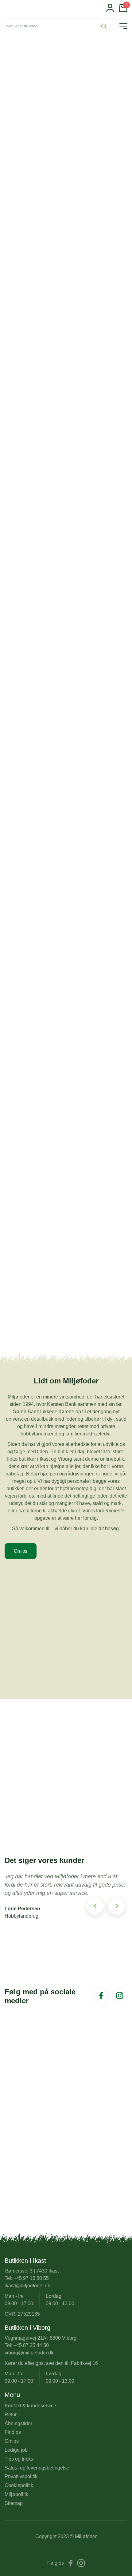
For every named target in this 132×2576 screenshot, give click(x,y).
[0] (123, 11)
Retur (11, 2415)
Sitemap (14, 2503)
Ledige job (16, 2450)
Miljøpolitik (16, 2494)
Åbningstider (18, 2424)
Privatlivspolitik (21, 2476)
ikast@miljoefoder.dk (27, 2286)
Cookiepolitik (19, 2485)
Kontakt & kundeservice (30, 2406)
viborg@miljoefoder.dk (29, 2353)
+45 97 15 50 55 (31, 2278)
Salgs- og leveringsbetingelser (38, 2468)
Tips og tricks (19, 2459)
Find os (13, 2432)
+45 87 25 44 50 (31, 2345)
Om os (21, 1551)
